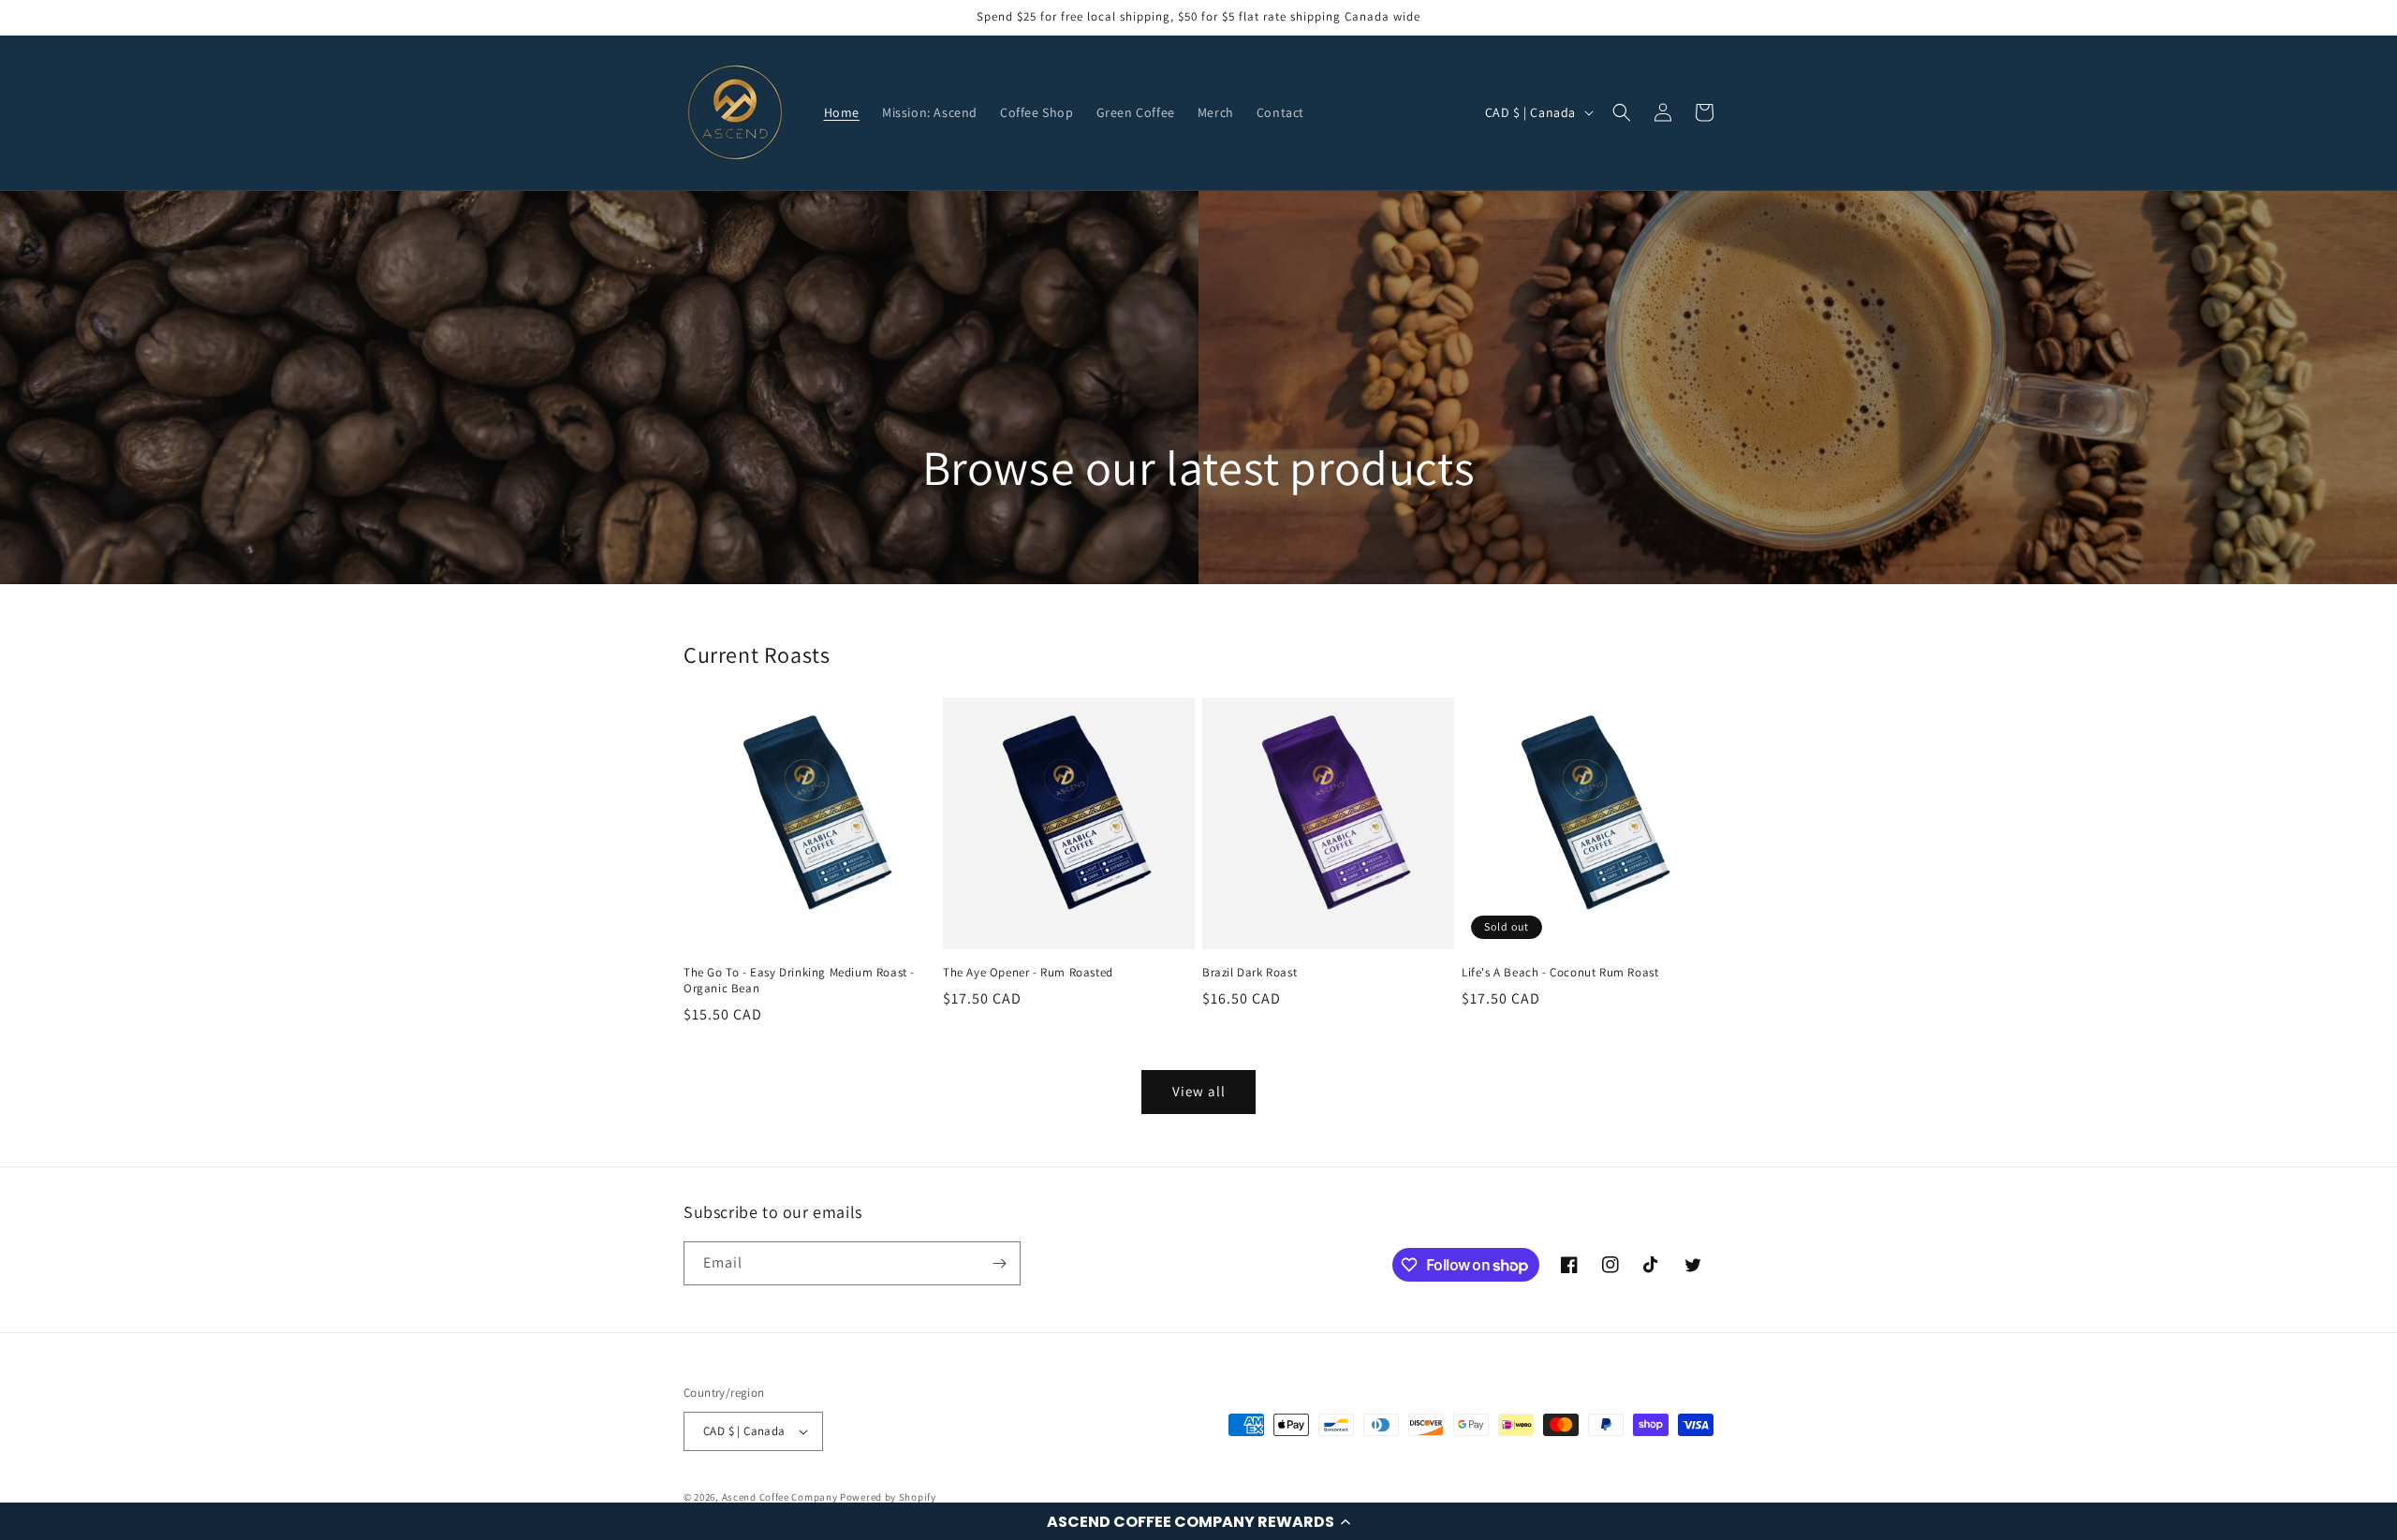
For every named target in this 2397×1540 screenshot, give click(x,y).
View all (1199, 1091)
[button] (1198, 1521)
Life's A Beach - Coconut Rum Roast (1560, 973)
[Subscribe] (999, 1263)
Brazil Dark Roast (1250, 973)
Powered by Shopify (888, 1497)
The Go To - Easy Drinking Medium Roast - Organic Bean (799, 981)
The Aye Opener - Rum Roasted (1028, 973)
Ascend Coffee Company (780, 1497)
